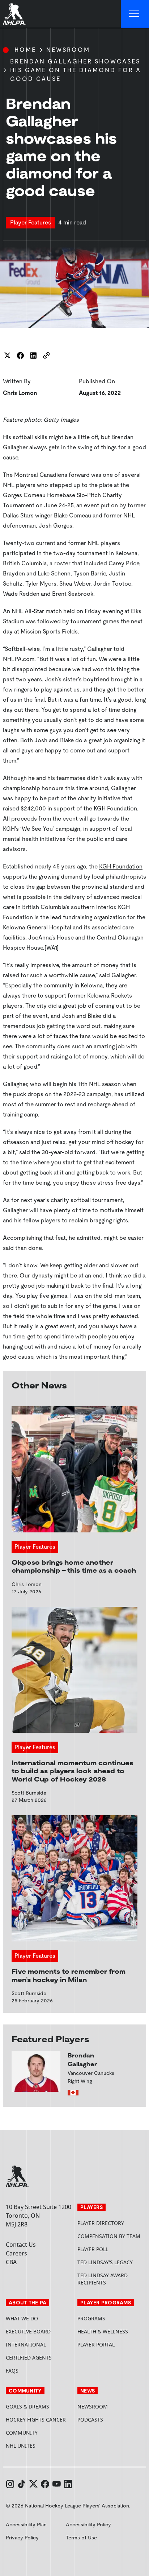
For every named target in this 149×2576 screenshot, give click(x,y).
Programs (91, 2318)
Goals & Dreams (27, 2406)
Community (22, 2433)
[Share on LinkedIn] (33, 355)
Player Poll (93, 2249)
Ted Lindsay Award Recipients (103, 2279)
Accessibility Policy (88, 2525)
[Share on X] (7, 355)
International (26, 2344)
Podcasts (90, 2420)
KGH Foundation (121, 866)
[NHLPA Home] (14, 14)
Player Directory (101, 2223)
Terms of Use (81, 2538)
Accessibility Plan (26, 2525)
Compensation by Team (109, 2236)
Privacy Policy (22, 2538)
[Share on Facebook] (20, 355)
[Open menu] (135, 14)
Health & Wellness (103, 2331)
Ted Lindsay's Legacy (105, 2262)
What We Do (22, 2318)
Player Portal (110, 2344)
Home (25, 50)
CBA (11, 2262)
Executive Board (28, 2331)
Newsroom (68, 50)
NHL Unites (39, 2446)
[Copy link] (46, 355)
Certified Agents (29, 2358)
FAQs (12, 2371)
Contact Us (21, 2245)
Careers (16, 2253)
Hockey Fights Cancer (36, 2420)
